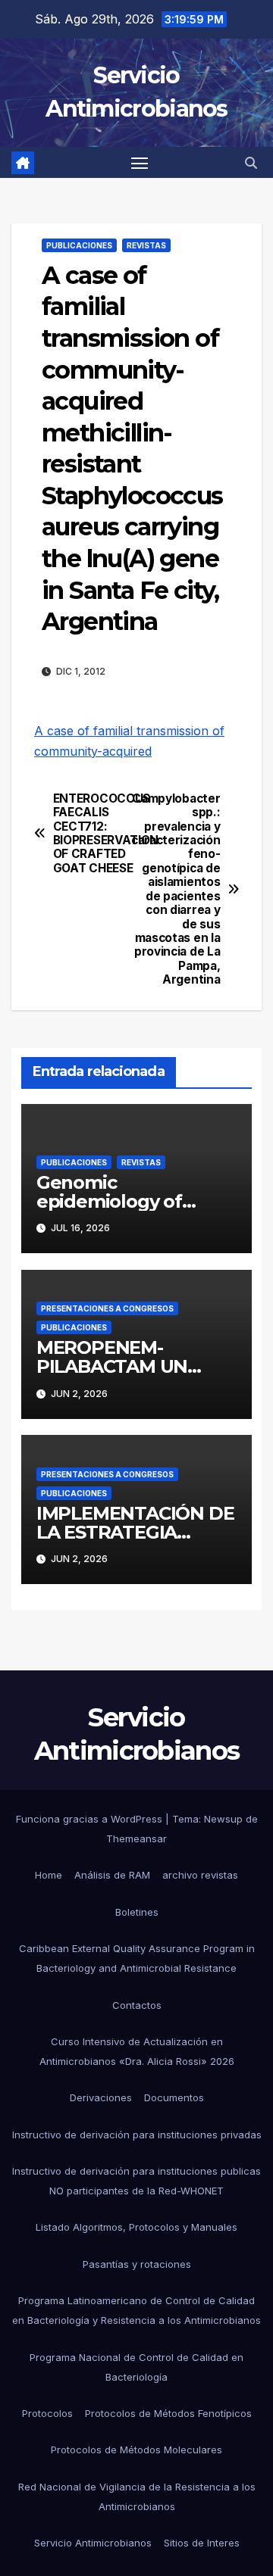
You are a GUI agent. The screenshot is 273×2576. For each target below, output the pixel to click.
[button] (251, 163)
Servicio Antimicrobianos (93, 2543)
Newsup (223, 1819)
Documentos (174, 2097)
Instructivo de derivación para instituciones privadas (137, 2135)
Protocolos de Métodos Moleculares (136, 2450)
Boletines (137, 1912)
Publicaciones (79, 245)
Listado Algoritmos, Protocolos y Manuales (136, 2227)
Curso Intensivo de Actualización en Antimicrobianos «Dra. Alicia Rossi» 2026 (137, 2051)
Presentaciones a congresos (107, 1308)
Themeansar (136, 1838)
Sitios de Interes (202, 2543)
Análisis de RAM (112, 1875)
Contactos (137, 2005)
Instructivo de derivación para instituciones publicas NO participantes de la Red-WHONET (136, 2181)
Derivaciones (101, 2097)
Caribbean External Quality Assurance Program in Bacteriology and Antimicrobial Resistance (137, 1958)
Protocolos (47, 2413)
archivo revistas (200, 1875)
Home (49, 1875)
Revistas (146, 245)
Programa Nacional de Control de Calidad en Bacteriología (136, 2367)
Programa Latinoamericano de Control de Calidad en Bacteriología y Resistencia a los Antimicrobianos (136, 2310)
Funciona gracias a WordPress (91, 1819)
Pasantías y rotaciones (137, 2264)
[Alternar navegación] (140, 163)
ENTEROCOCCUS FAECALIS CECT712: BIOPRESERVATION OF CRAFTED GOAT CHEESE (95, 834)
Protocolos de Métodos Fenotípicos (168, 2413)
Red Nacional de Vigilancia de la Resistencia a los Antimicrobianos (137, 2496)
